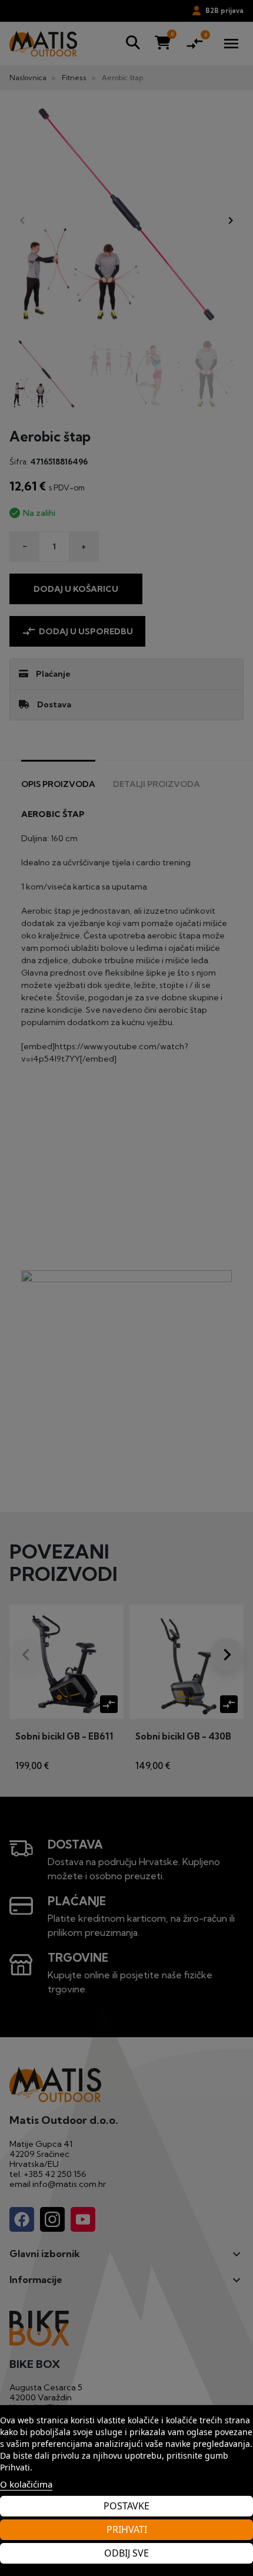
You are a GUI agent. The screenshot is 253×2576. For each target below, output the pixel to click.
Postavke (126, 2506)
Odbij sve (126, 2553)
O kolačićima (26, 2484)
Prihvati (127, 2529)
